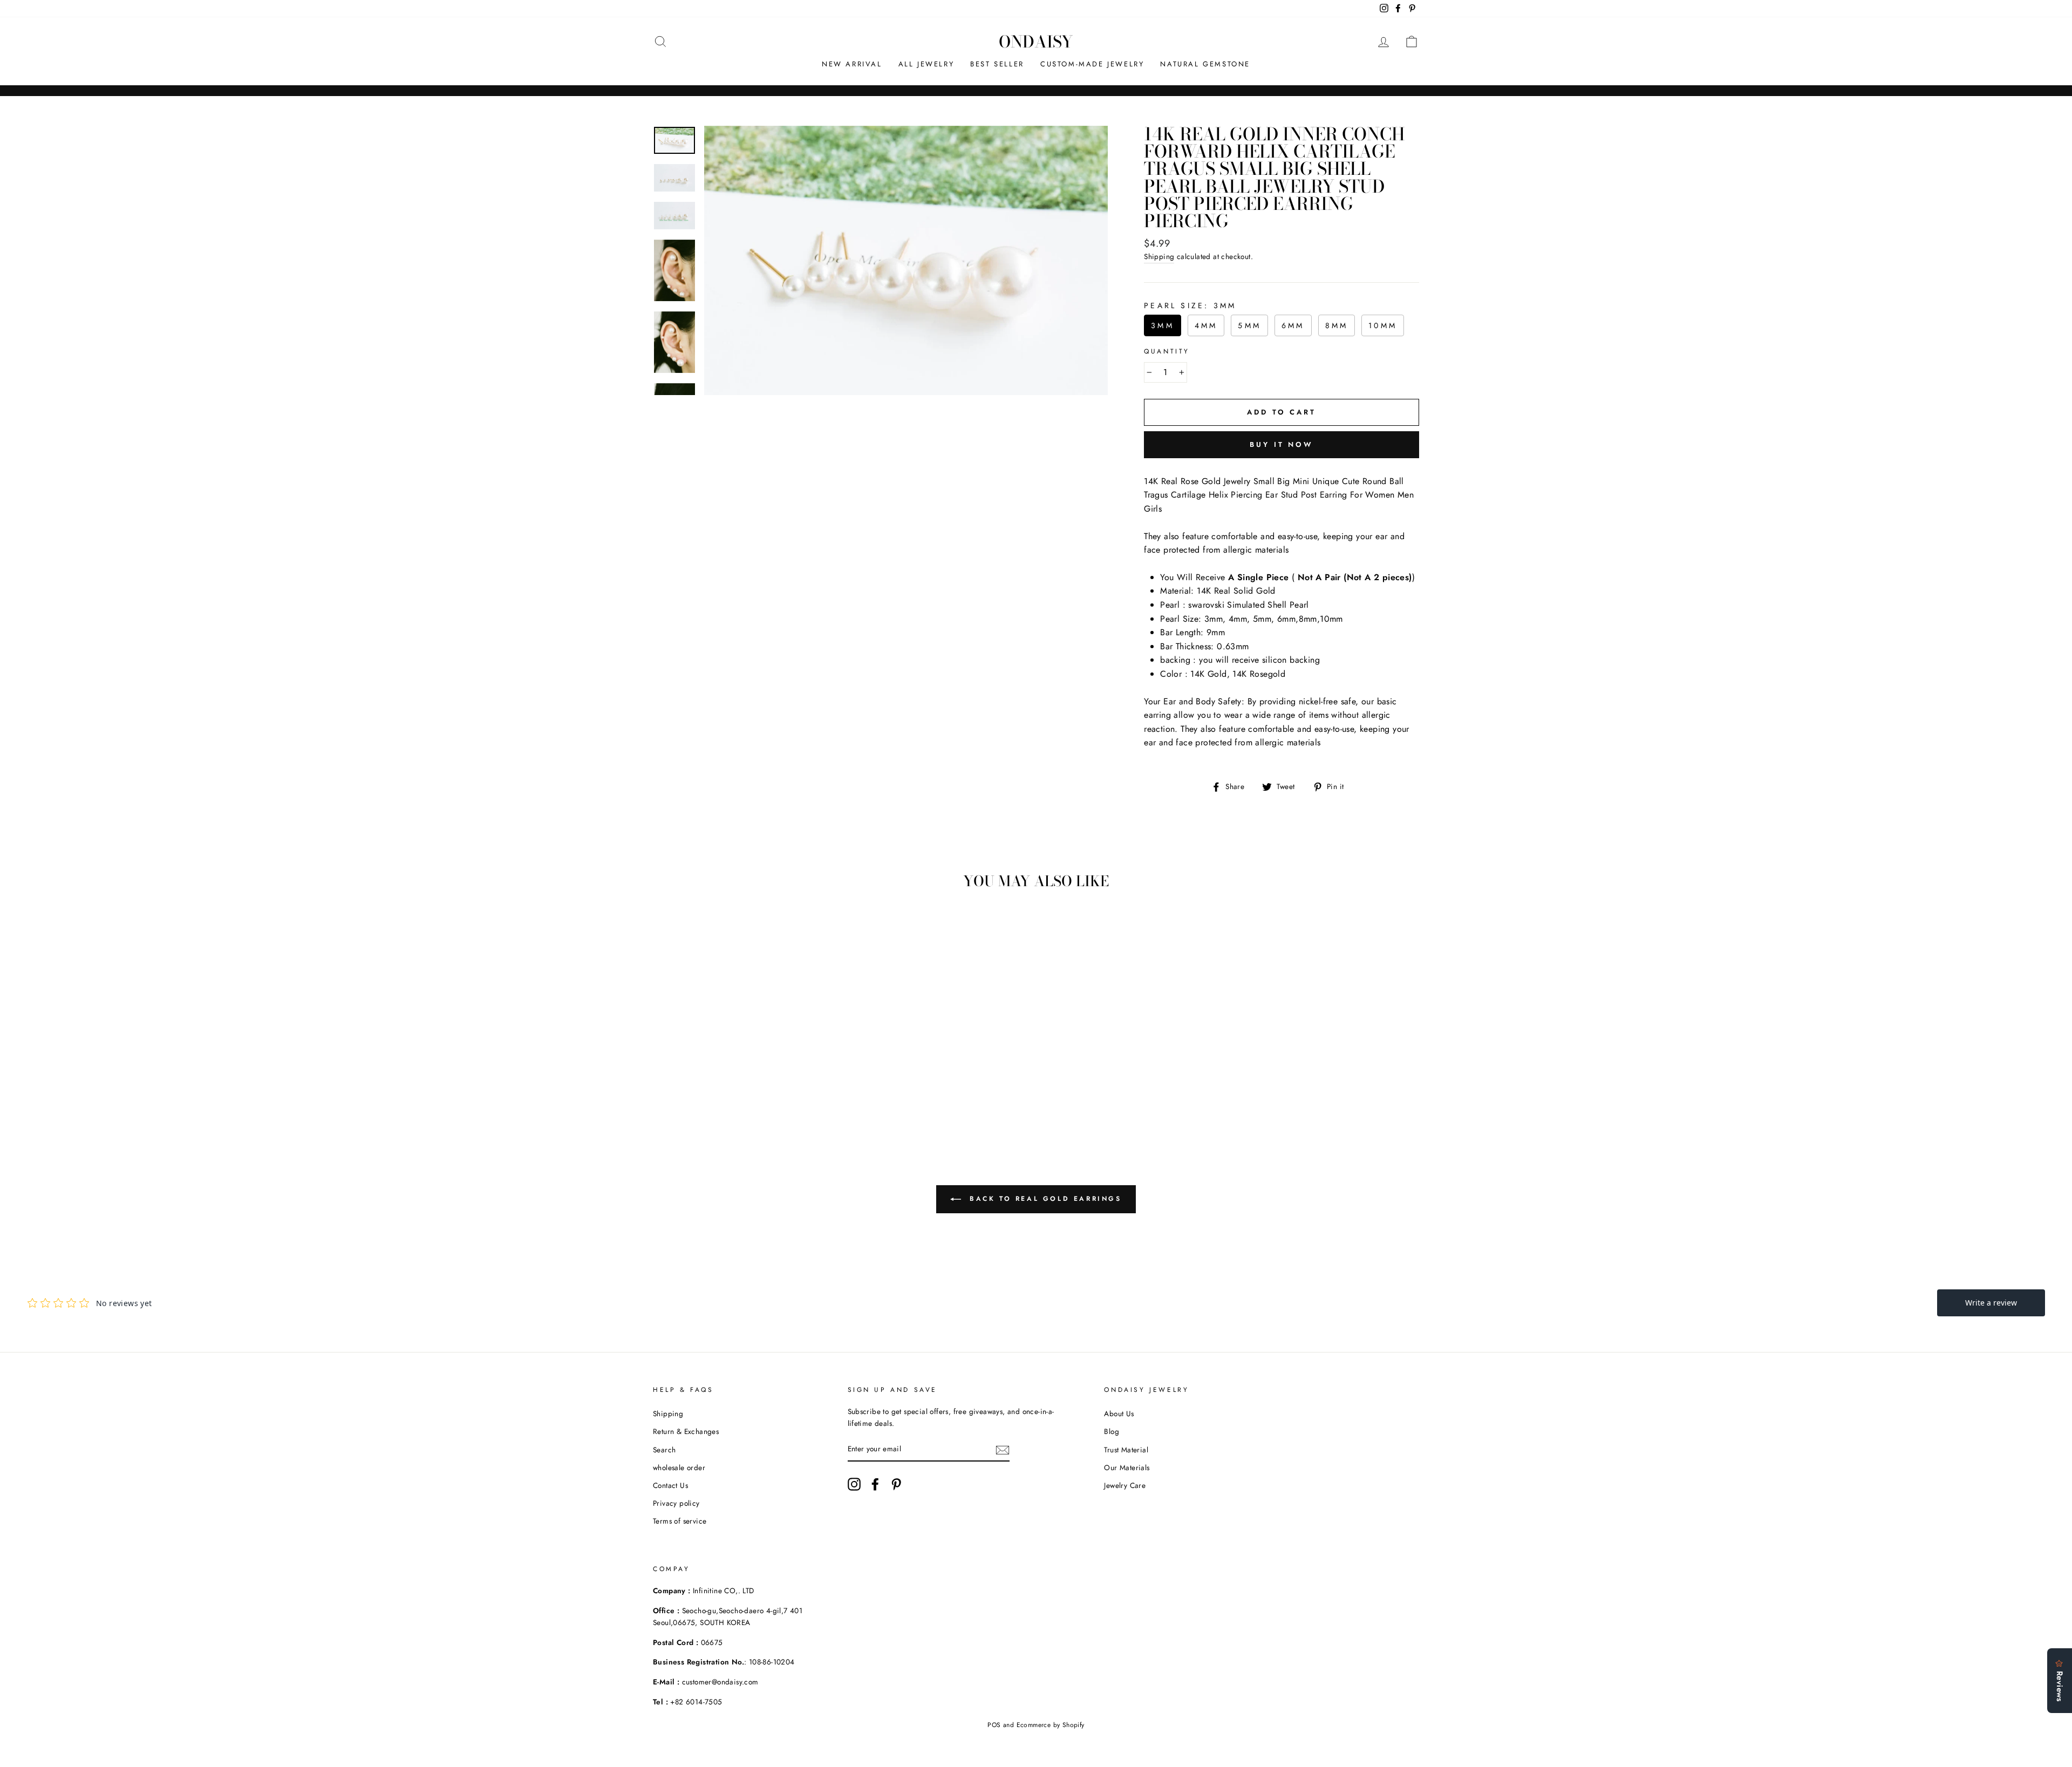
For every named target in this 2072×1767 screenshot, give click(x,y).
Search (664, 1450)
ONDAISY (1036, 42)
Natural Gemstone (1205, 64)
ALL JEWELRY (926, 64)
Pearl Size (1190, 305)
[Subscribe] (1003, 1450)
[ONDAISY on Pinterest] (896, 1484)
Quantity (1167, 351)
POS (994, 1725)
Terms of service (680, 1521)
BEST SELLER (997, 64)
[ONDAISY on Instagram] (854, 1484)
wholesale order (679, 1467)
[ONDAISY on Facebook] (875, 1484)
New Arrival (852, 64)
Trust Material (1126, 1450)
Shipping (1159, 256)
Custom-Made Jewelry (1092, 64)
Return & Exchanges (686, 1431)
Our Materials (1127, 1467)
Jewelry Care (1125, 1485)
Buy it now (1282, 444)
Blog (1112, 1431)
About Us (1119, 1413)
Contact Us (670, 1485)
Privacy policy (676, 1503)
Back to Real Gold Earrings (1043, 1199)
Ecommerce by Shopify (1051, 1725)
